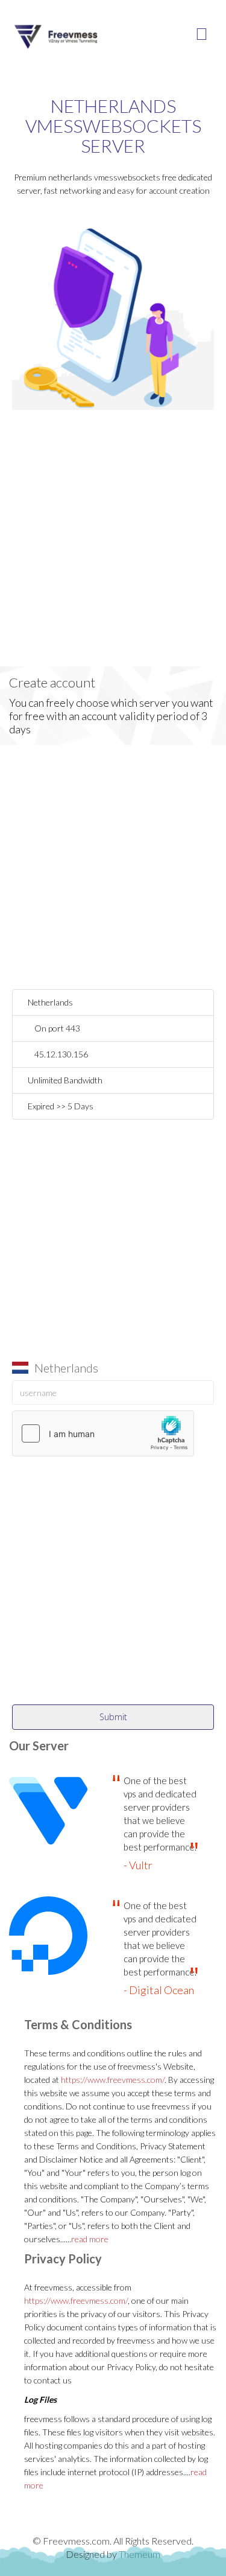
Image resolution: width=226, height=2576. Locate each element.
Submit (113, 1717)
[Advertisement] (113, 553)
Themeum (140, 2554)
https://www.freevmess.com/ (113, 2080)
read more (90, 2239)
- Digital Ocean (159, 1990)
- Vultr (138, 1865)
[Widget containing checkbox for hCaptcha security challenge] (103, 1433)
